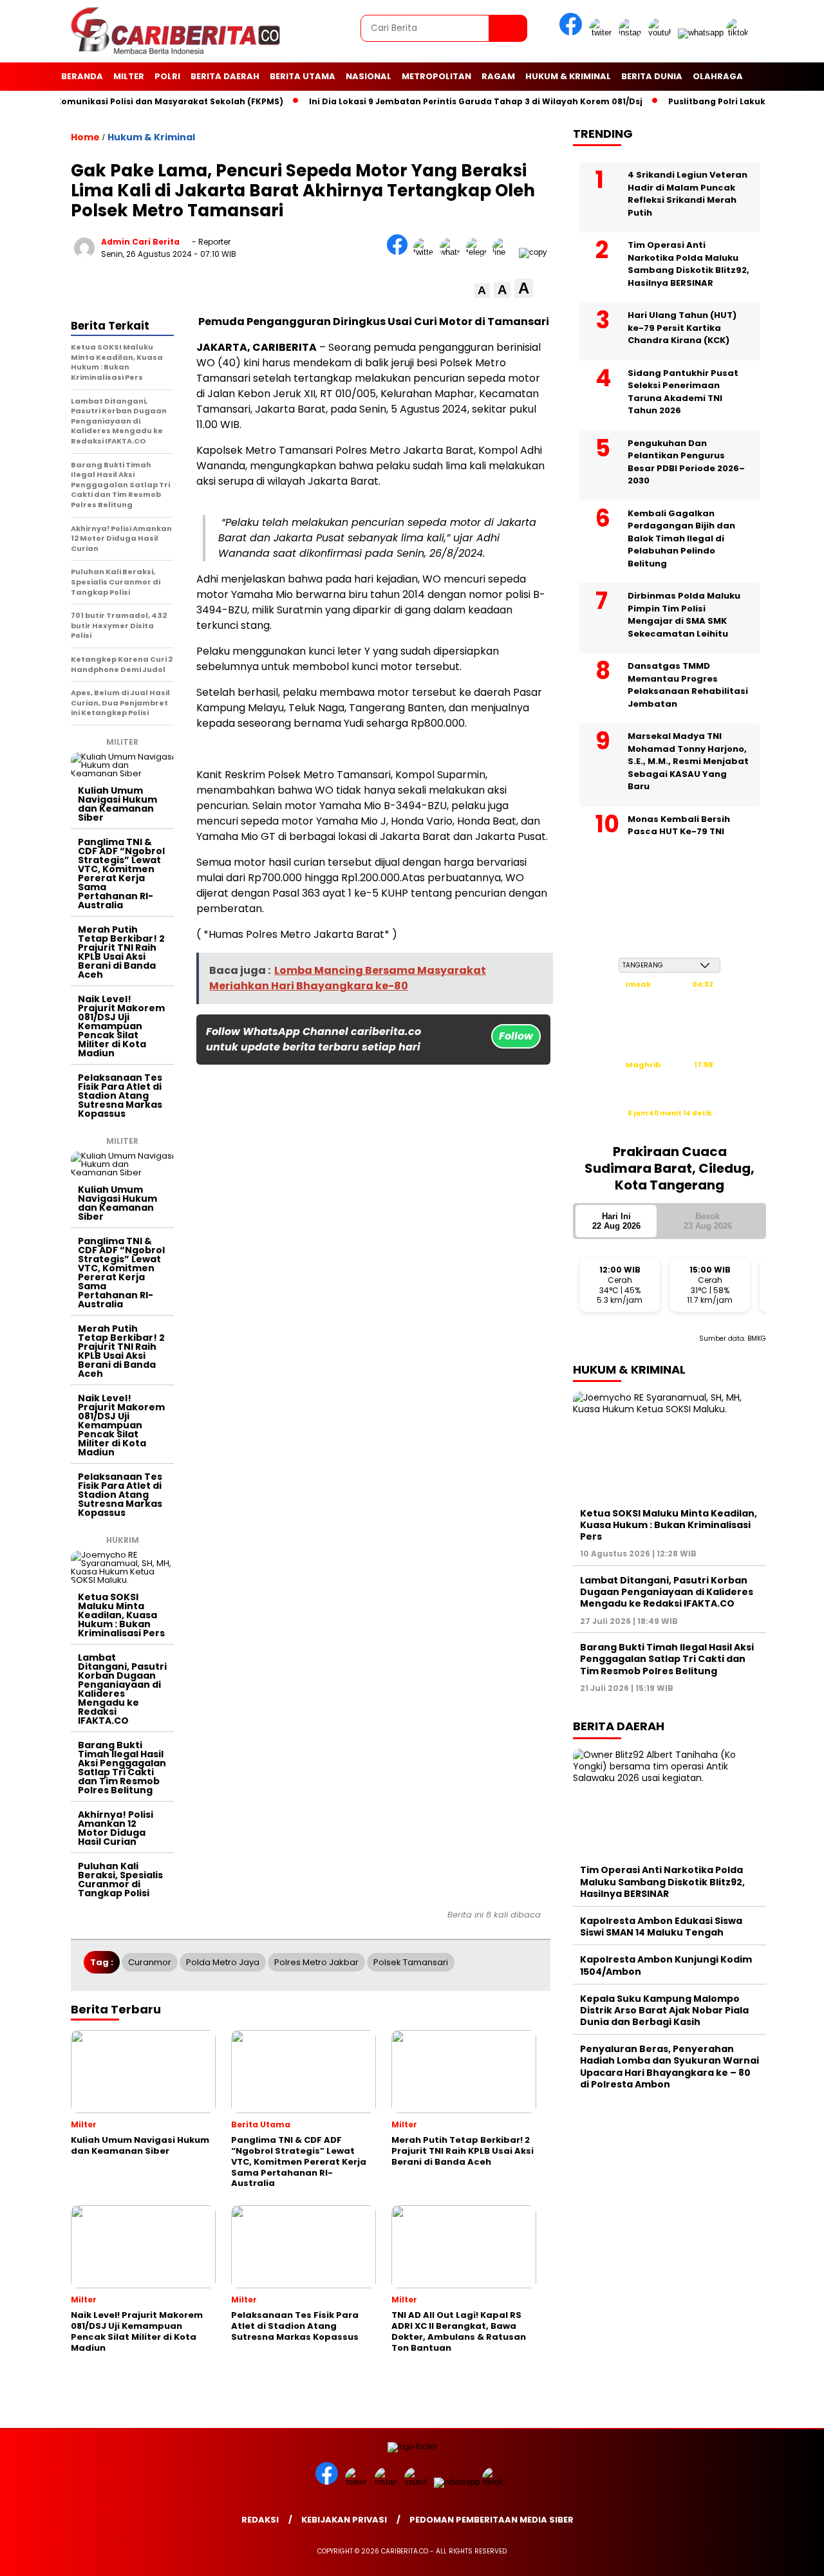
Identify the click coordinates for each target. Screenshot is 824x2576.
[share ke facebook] (400, 252)
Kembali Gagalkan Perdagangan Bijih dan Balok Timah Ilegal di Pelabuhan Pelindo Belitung (681, 538)
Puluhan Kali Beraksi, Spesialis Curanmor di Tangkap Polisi (120, 1880)
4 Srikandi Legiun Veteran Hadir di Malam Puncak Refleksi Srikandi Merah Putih (688, 194)
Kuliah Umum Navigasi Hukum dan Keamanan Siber (117, 804)
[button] (482, 291)
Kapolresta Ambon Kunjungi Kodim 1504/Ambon (666, 1965)
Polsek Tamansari (411, 1962)
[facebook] (573, 33)
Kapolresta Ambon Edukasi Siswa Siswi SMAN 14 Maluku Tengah (661, 1927)
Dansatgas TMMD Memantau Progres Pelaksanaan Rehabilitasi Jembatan (688, 685)
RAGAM (498, 76)
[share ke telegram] (479, 252)
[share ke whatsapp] (453, 252)
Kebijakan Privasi (344, 2520)
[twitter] (603, 33)
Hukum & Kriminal (568, 76)
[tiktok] (740, 33)
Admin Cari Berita (140, 242)
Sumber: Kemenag (669, 1127)
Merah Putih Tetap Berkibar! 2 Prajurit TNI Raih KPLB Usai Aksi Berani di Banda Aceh (121, 952)
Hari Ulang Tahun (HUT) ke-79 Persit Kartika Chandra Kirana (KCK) (682, 328)
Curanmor (150, 1962)
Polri (167, 76)
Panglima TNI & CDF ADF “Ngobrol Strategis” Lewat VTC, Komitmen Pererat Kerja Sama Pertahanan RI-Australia (121, 873)
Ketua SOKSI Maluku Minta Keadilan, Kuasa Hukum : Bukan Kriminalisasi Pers (121, 1615)
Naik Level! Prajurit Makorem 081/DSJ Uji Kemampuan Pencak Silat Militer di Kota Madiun (121, 1026)
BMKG (757, 1339)
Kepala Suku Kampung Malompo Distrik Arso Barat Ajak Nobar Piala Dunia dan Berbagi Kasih (664, 2010)
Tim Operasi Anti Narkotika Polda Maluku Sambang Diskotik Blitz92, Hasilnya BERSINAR (688, 264)
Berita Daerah (225, 76)
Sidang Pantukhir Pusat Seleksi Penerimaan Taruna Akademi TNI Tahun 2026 (683, 392)
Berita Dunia (652, 76)
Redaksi (260, 2520)
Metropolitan (436, 76)
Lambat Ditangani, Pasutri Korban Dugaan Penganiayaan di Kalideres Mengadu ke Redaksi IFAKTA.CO (122, 1689)
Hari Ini (616, 1221)
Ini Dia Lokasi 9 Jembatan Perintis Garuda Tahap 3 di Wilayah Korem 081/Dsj (440, 101)
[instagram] (632, 33)
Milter (129, 76)
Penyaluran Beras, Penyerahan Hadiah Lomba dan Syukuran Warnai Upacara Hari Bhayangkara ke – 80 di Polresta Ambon (669, 2067)
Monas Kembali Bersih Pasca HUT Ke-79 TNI (679, 826)
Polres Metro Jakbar (316, 1962)
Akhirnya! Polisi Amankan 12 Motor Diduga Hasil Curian (116, 1828)
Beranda (82, 76)
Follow (516, 1036)
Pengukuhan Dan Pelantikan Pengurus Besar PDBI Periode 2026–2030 (686, 462)
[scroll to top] (789, 2556)
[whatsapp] (701, 33)
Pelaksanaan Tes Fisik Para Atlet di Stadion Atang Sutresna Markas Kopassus (120, 1096)
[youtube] (662, 33)
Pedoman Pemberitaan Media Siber (492, 2520)
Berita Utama (303, 76)
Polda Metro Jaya (223, 1962)
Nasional (369, 76)
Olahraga (718, 76)
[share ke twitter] (426, 252)
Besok (708, 1221)
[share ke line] (506, 252)
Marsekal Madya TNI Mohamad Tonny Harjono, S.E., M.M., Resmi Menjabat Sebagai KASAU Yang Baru (688, 761)
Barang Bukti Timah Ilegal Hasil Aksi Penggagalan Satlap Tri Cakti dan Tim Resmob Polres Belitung (122, 1768)
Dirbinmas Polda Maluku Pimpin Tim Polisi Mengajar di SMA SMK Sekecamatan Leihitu (684, 615)
